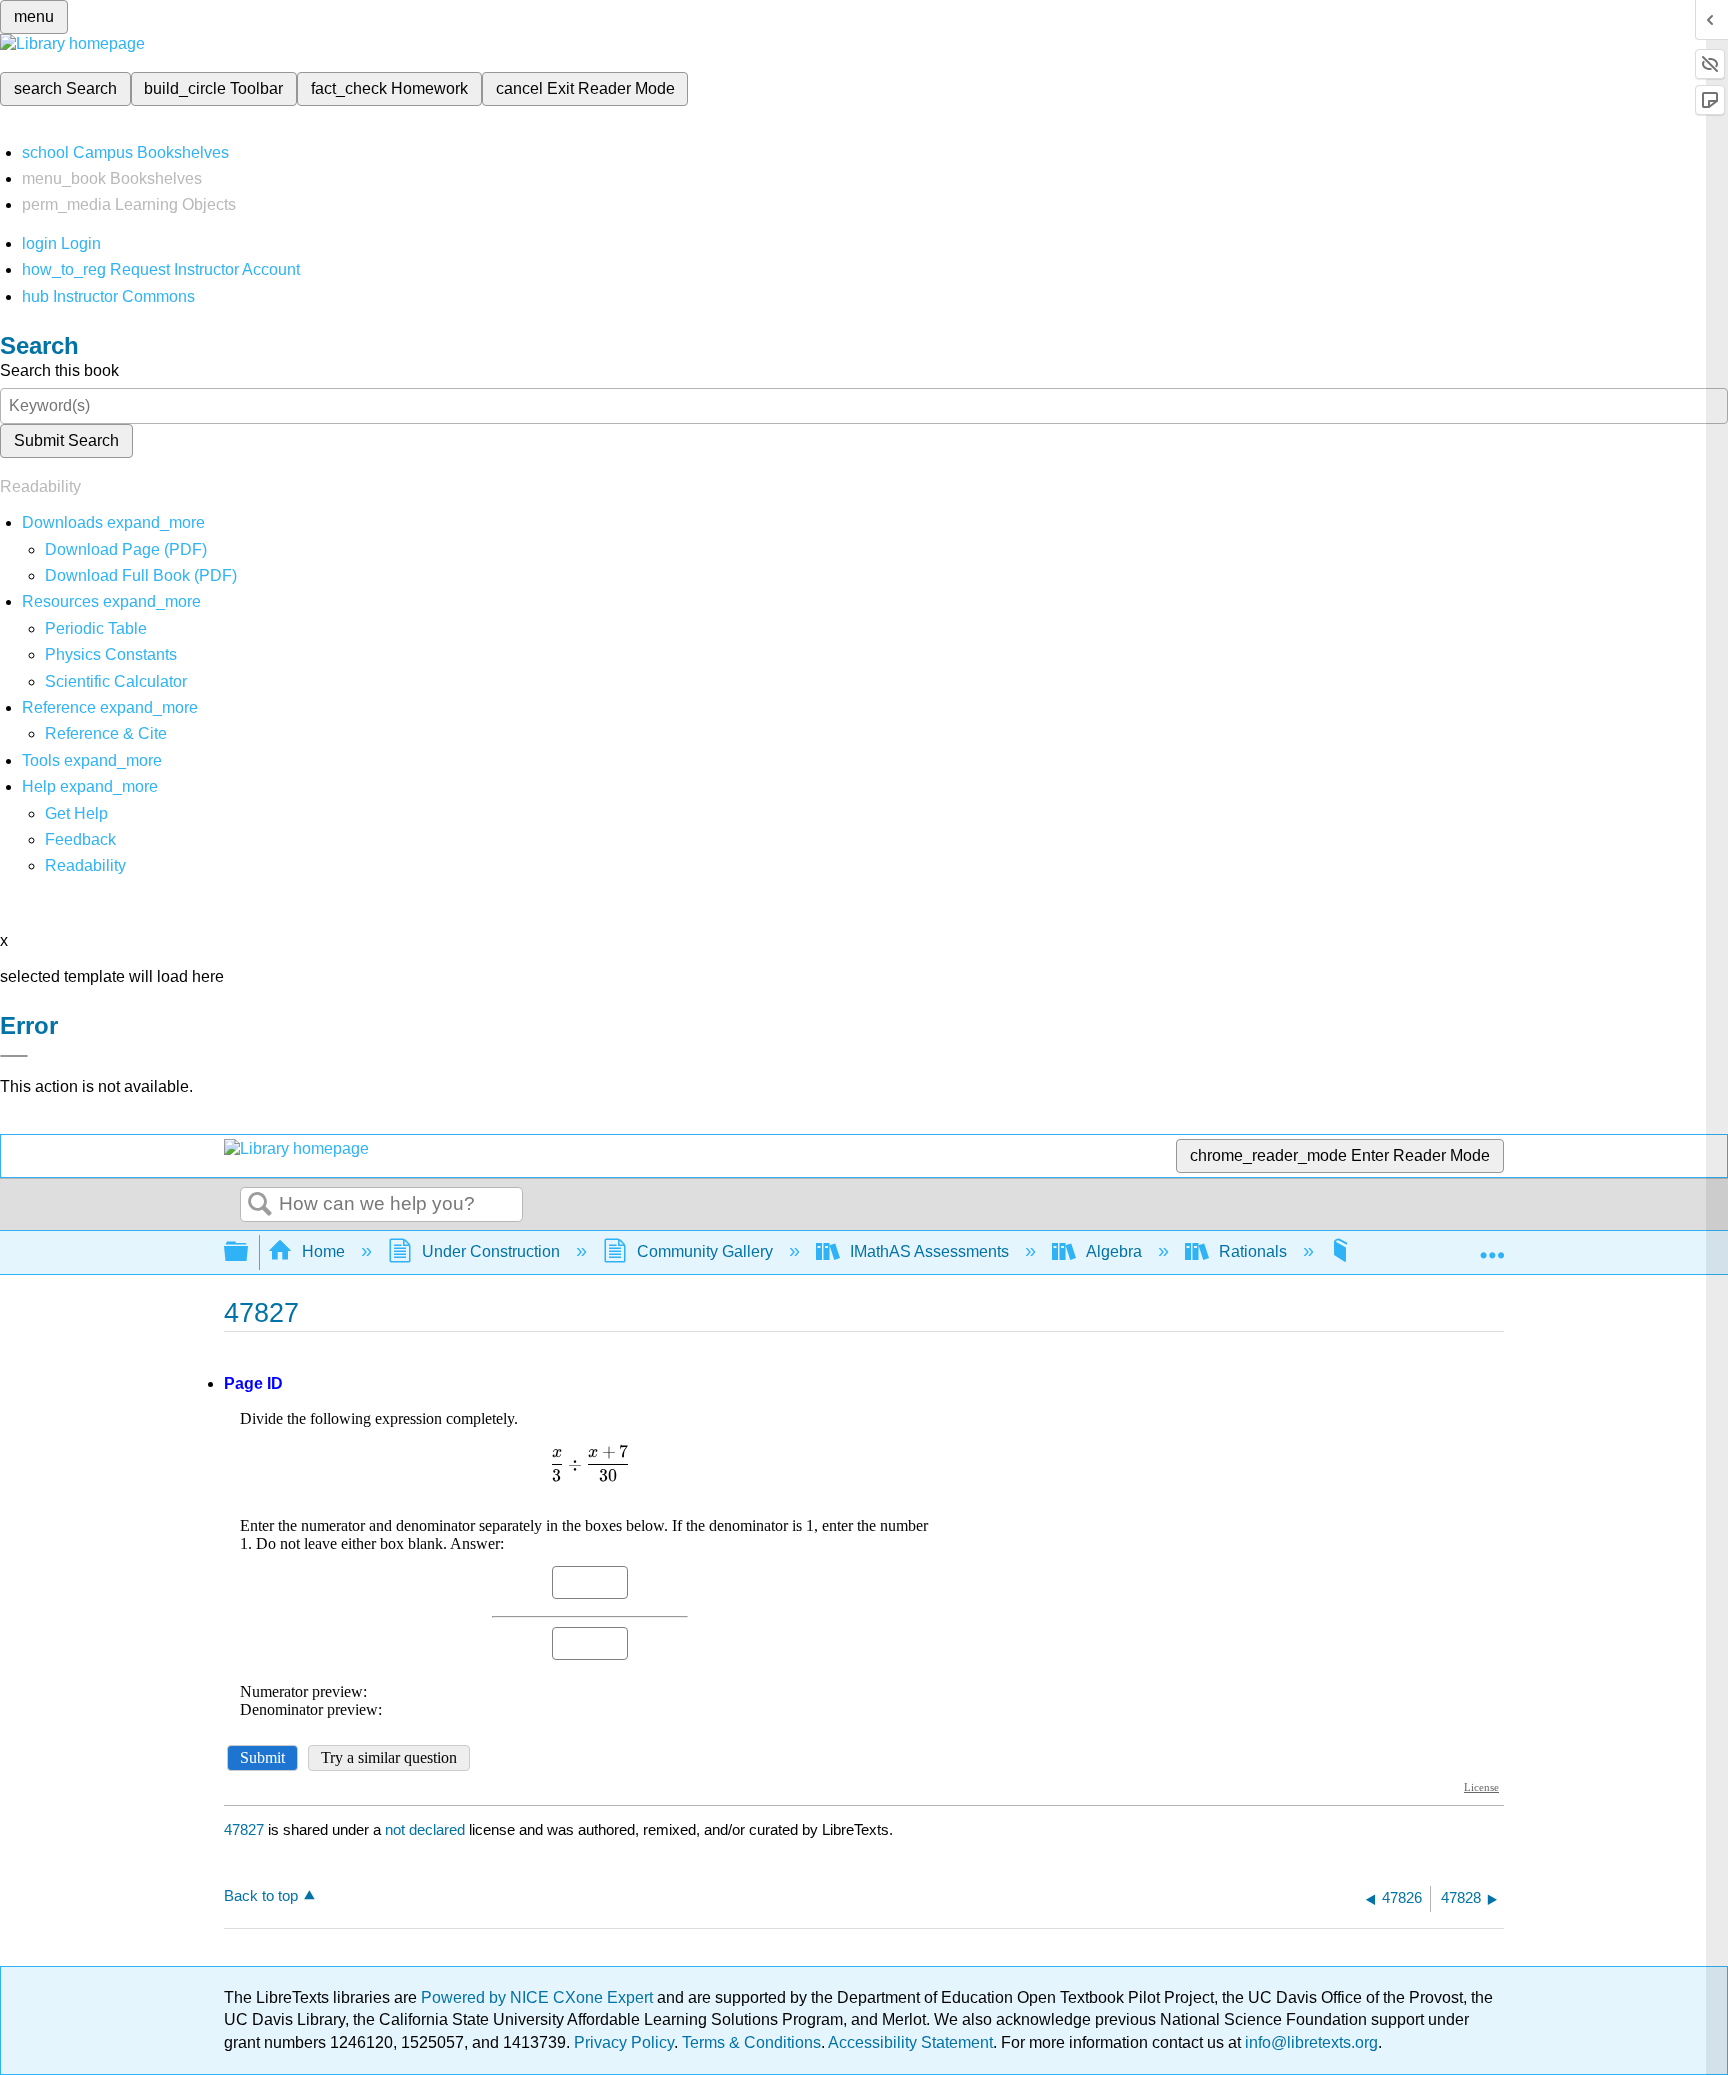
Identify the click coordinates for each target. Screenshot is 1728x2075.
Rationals (1253, 1251)
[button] (80, 839)
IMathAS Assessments (929, 1251)
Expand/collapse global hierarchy (249, 1252)
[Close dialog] (14, 1056)
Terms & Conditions (751, 2042)
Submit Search (66, 440)
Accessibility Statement (910, 2042)
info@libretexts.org (1309, 2042)
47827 (244, 1829)
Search (260, 1205)
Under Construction (491, 1251)
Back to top (261, 1895)
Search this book (59, 370)
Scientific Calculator (116, 681)
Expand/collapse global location (1492, 1246)
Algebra (1114, 1251)
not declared (427, 1829)
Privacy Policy (624, 2042)
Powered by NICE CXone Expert (539, 1997)
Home (323, 1251)
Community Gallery (705, 1251)
